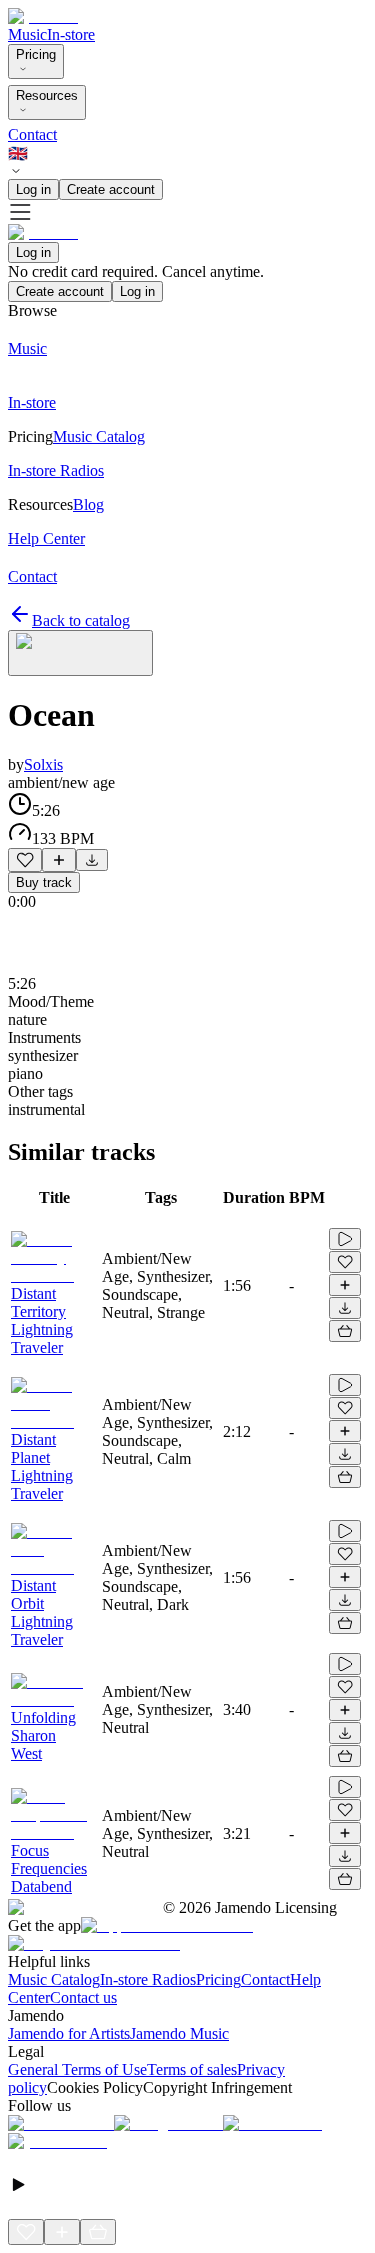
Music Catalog (54, 1979)
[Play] (80, 653)
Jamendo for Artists (69, 2033)
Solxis (43, 764)
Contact (32, 134)
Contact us (83, 1997)
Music (27, 34)
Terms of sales (192, 2069)
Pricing (36, 54)
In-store (71, 34)
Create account (111, 189)
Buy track (44, 882)
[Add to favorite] (25, 860)
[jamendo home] (43, 16)
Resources (47, 95)
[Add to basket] (345, 1331)
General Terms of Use (77, 2069)
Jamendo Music (179, 2033)
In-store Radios (148, 1979)
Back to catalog (81, 620)
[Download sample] (92, 860)
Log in (33, 189)
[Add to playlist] (59, 860)
